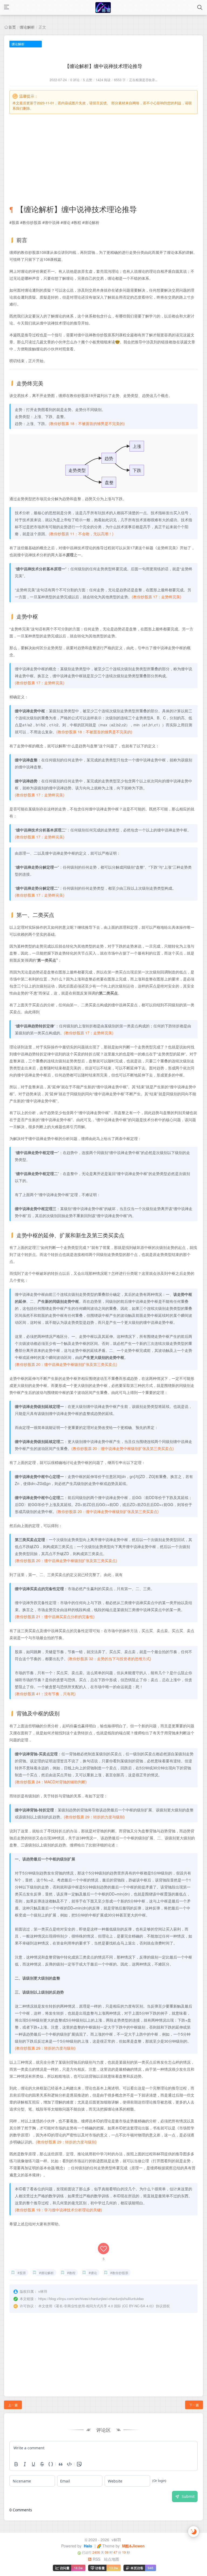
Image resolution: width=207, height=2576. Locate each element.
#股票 (22, 2273)
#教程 (71, 2273)
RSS (96, 2559)
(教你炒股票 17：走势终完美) (157, 597)
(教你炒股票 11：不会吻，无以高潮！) (81, 534)
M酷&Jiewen (133, 2546)
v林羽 (116, 2540)
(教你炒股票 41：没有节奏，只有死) (45, 1694)
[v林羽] (103, 7)
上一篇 (13, 2405)
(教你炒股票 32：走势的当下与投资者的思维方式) (109, 1659)
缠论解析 (27, 27)
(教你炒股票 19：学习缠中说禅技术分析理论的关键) (58, 2210)
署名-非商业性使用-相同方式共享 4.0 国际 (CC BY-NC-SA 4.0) (104, 2306)
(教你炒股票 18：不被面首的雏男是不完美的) (87, 423)
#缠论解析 (46, 2273)
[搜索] (200, 7)
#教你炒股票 (119, 2273)
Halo (87, 2546)
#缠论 (93, 2273)
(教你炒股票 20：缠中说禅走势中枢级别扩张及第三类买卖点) (66, 1364)
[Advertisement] (103, 154)
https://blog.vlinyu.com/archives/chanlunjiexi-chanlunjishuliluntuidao (91, 2299)
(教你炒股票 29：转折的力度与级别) (94, 1817)
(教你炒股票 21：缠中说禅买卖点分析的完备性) (55, 1617)
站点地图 (112, 2559)
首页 (12, 27)
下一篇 (194, 2405)
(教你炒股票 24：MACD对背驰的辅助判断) (51, 1782)
